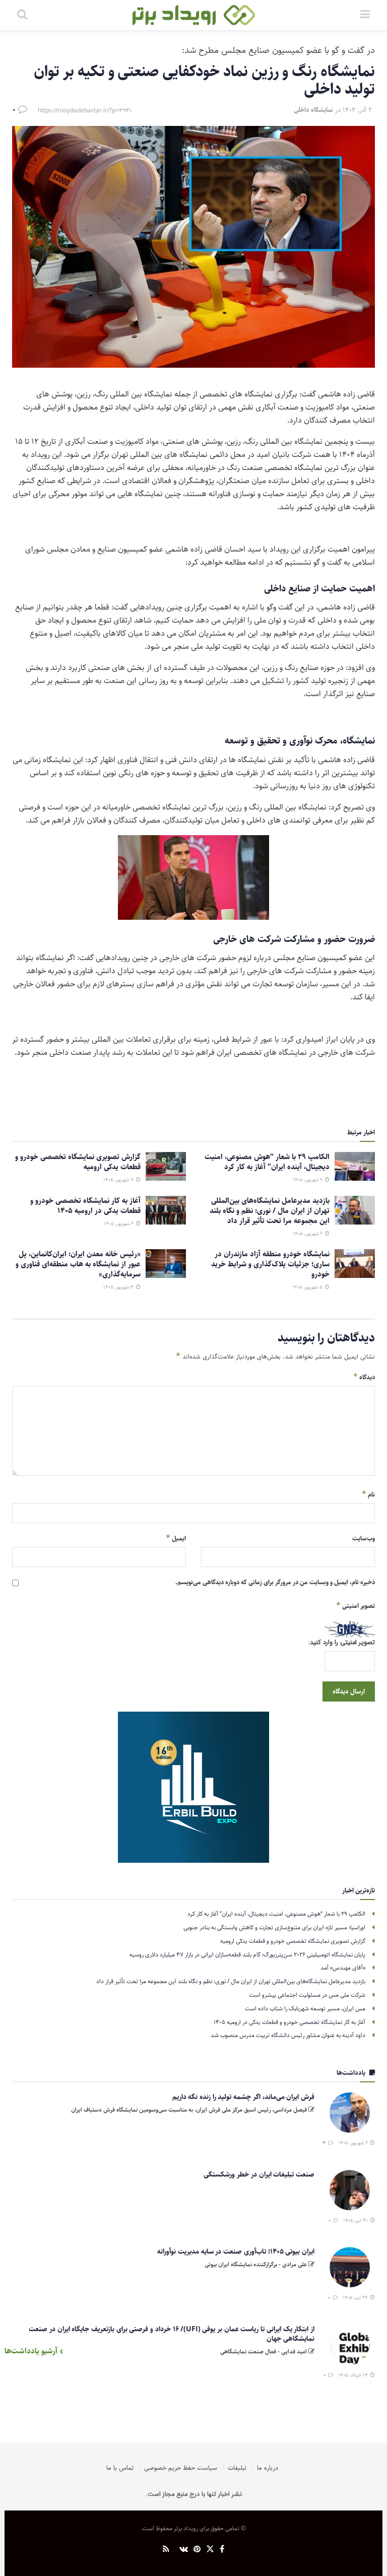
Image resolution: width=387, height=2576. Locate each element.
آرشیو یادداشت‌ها (32, 2351)
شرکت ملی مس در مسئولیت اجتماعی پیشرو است (307, 1995)
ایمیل (176, 1538)
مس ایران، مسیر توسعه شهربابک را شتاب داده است (305, 2009)
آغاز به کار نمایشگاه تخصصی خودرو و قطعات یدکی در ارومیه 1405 (85, 1206)
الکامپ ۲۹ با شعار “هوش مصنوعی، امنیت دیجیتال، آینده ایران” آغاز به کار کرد (267, 1162)
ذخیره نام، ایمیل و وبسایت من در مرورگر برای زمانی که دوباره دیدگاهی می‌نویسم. (275, 1582)
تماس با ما (120, 2468)
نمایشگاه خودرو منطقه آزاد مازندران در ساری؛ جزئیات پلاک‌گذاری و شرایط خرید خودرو (270, 1264)
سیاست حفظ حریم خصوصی (181, 2468)
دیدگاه (364, 1377)
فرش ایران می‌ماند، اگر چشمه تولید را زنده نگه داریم (243, 2097)
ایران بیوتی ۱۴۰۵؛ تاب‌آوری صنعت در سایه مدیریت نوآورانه (236, 2252)
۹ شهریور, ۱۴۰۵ (308, 1180)
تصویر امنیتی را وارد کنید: (342, 1643)
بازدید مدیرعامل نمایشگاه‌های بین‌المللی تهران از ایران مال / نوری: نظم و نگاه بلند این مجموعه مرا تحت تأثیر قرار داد (270, 1211)
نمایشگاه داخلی (313, 110)
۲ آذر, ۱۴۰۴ (357, 110)
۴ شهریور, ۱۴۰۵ (119, 1287)
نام (368, 1495)
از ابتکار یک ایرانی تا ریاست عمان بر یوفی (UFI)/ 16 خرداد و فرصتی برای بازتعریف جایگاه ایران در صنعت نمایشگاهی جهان (172, 2334)
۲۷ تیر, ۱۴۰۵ (356, 2297)
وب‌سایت (364, 1538)
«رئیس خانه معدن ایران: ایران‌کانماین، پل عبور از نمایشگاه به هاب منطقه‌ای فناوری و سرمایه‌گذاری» (78, 1264)
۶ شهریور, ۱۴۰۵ (308, 1234)
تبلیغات (237, 2468)
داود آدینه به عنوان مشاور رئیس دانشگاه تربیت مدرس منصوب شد (288, 2035)
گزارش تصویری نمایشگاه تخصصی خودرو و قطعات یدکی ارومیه (78, 1162)
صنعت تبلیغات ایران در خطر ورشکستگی (259, 2175)
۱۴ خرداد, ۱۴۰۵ (354, 2375)
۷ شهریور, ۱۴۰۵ (119, 1180)
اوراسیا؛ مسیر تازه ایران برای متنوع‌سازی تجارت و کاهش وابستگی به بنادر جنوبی (274, 1927)
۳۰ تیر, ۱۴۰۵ (356, 2220)
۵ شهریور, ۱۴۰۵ (308, 1287)
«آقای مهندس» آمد (343, 1968)
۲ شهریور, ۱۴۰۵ (354, 2143)
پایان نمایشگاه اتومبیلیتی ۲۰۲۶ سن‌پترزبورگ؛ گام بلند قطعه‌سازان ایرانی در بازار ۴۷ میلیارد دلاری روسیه (247, 1955)
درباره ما (268, 2468)
